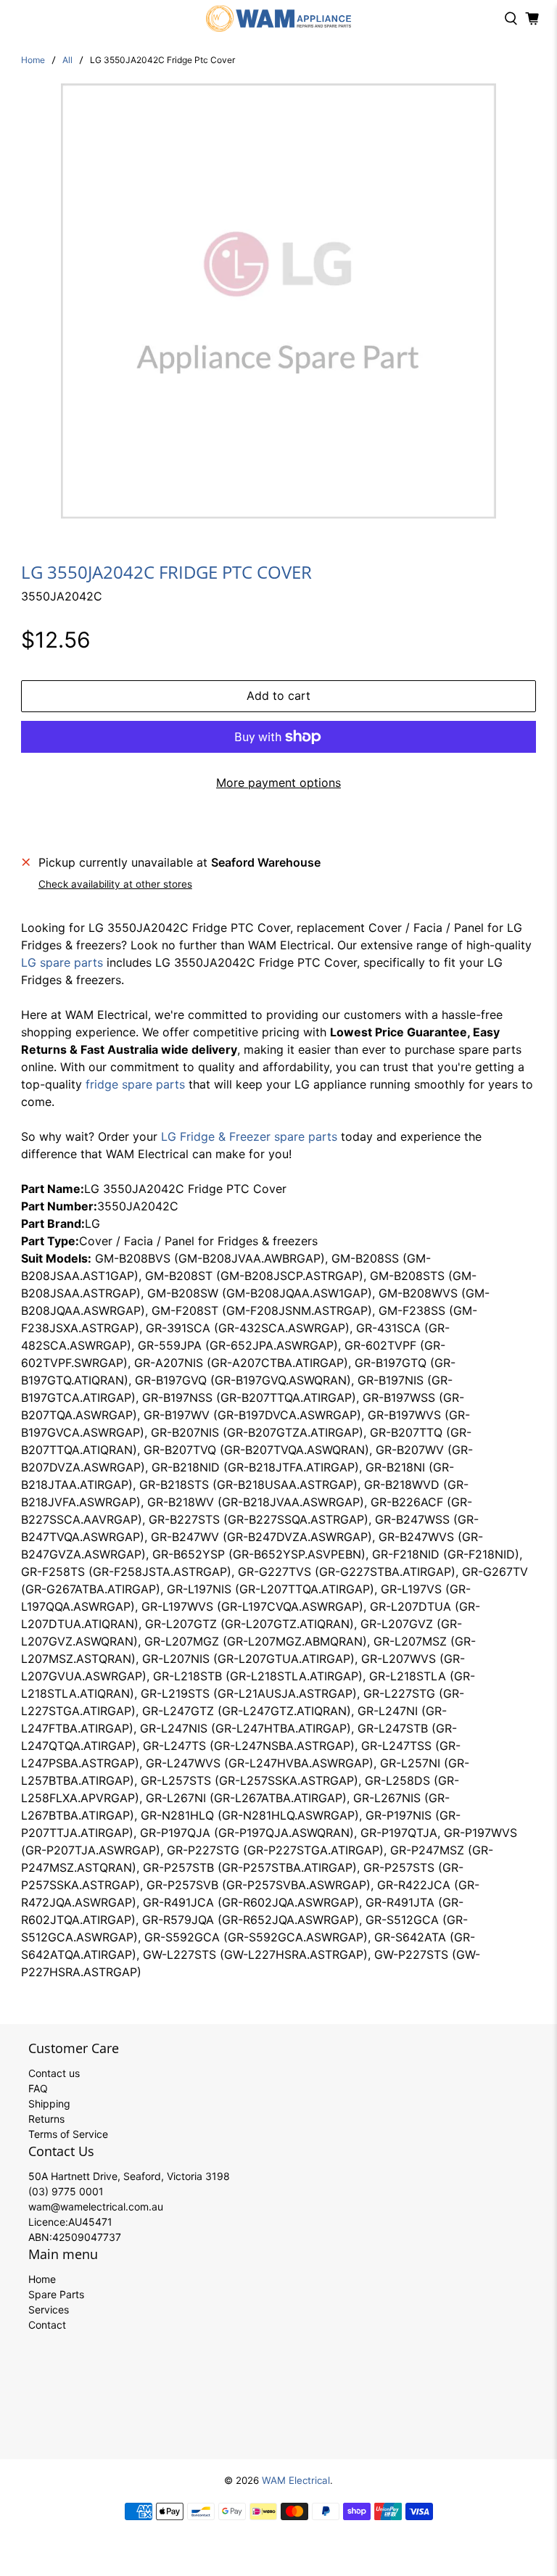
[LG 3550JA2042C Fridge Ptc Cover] (278, 301)
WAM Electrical (296, 2480)
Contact (47, 2325)
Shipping (49, 2104)
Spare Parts (56, 2294)
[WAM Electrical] (278, 18)
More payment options (278, 783)
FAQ (38, 2088)
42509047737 (87, 2237)
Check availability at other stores (115, 884)
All (67, 60)
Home (33, 60)
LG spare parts (62, 962)
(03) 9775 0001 (66, 2191)
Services (49, 2309)
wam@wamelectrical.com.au (96, 2206)
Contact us (54, 2073)
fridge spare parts (135, 1084)
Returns (46, 2119)
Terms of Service (68, 2134)
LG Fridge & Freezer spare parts (249, 1136)
